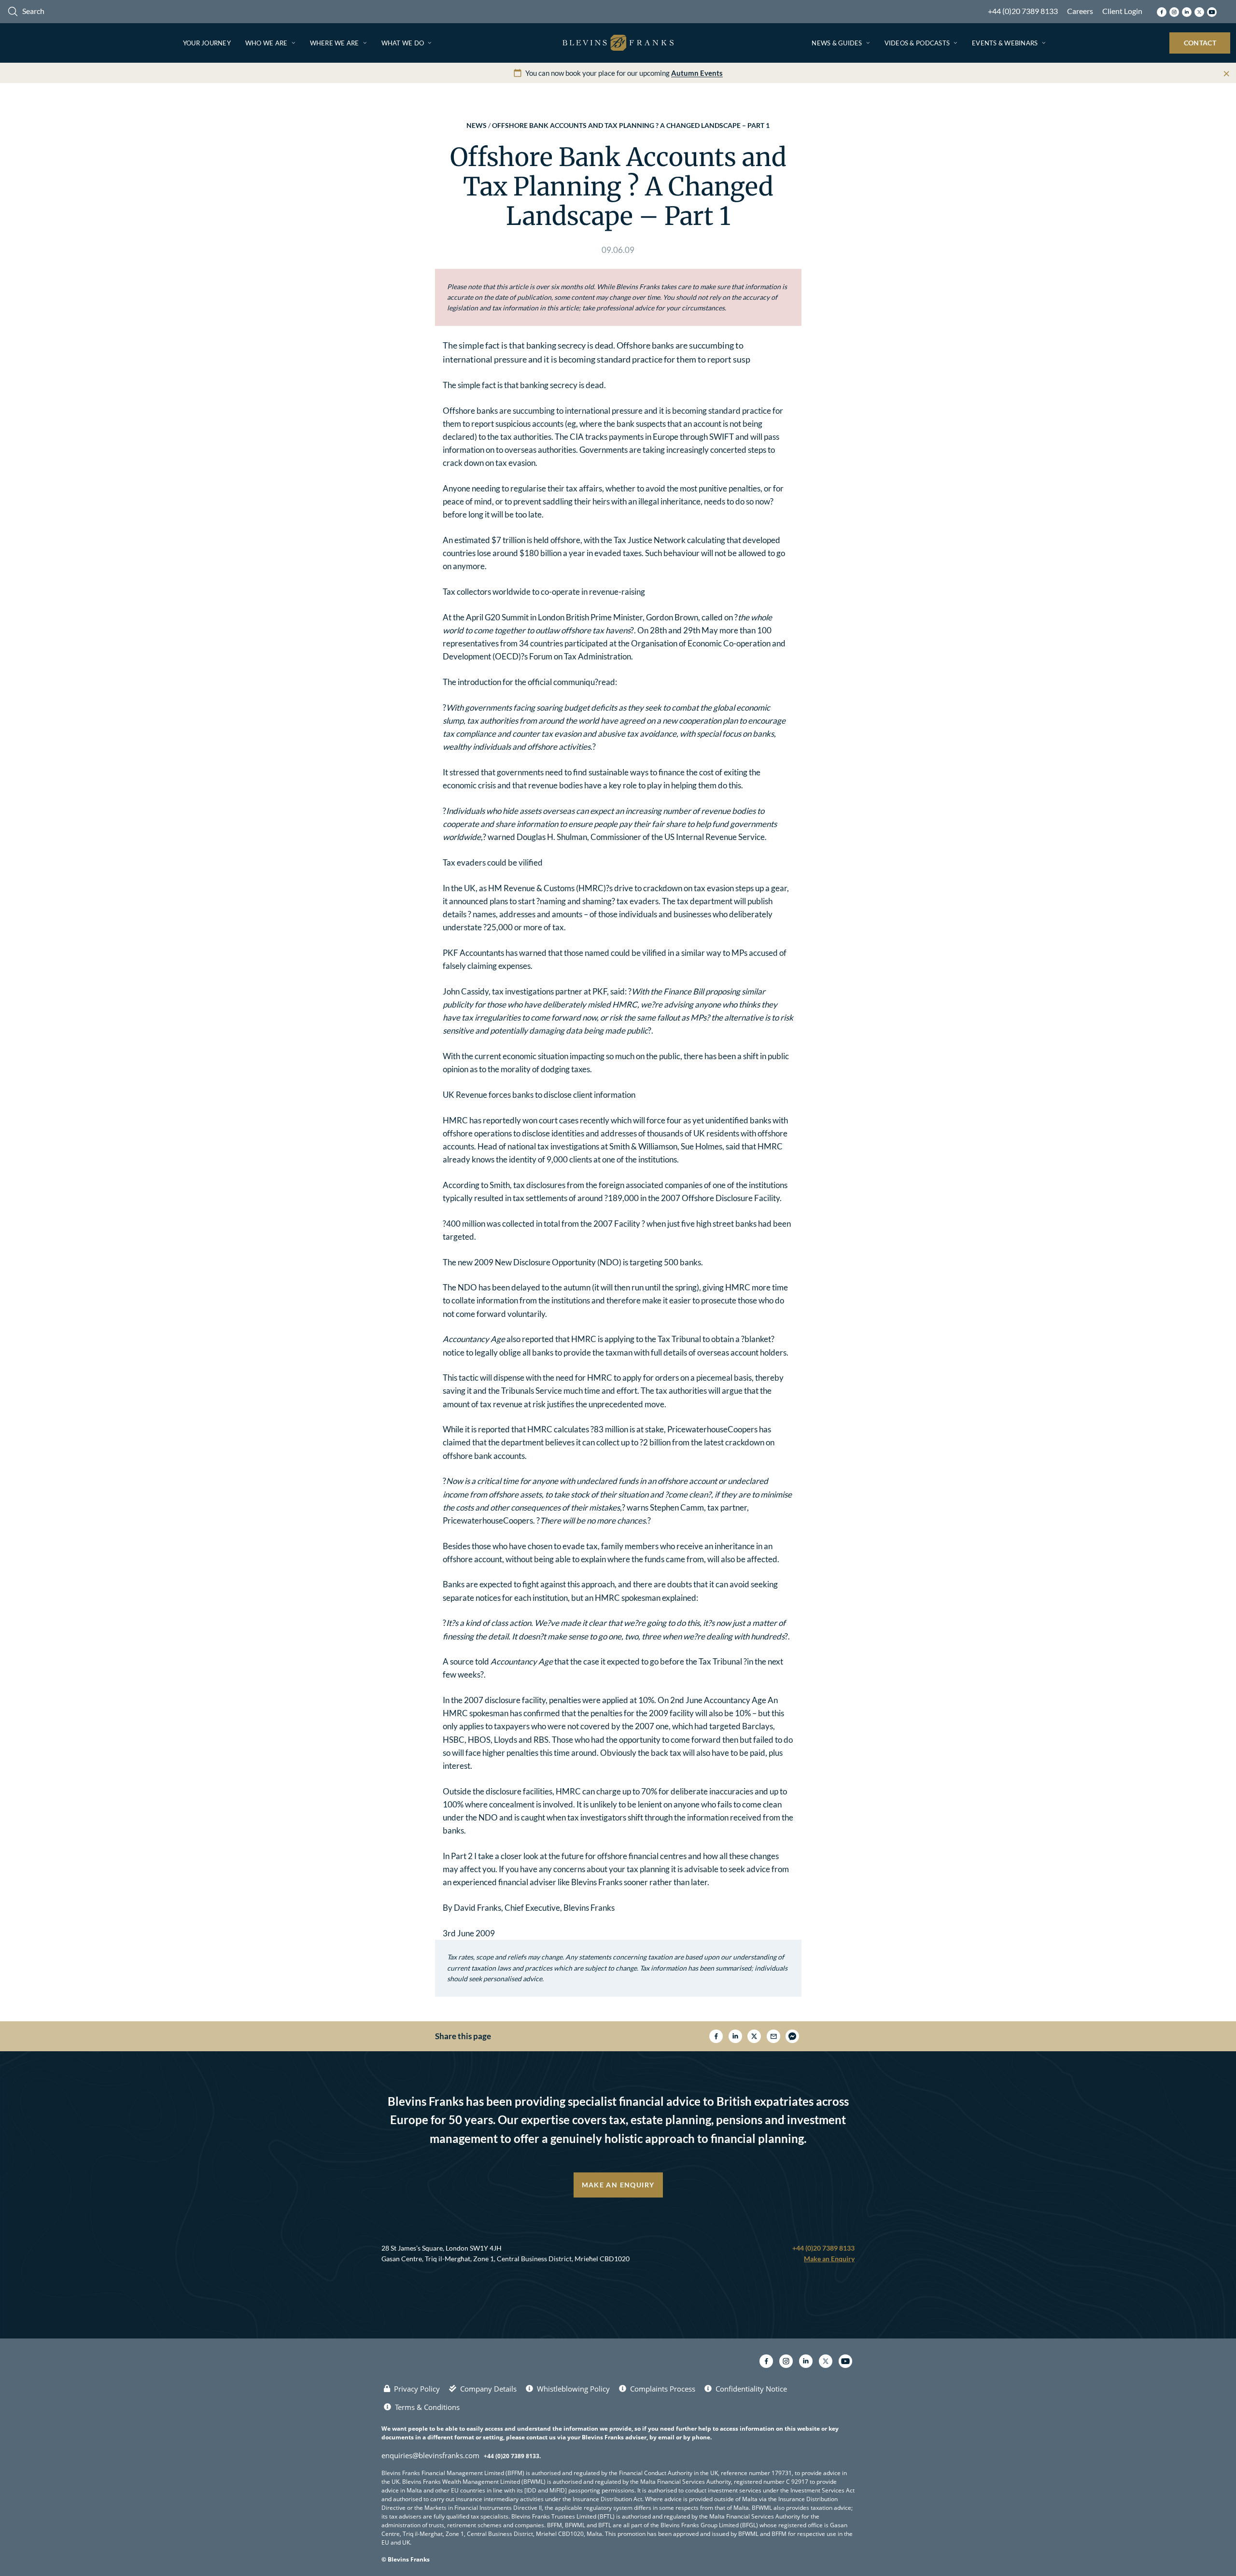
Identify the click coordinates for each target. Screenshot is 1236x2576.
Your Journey (207, 43)
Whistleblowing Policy (573, 2389)
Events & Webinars (1005, 43)
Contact (1200, 43)
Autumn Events (697, 73)
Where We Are (335, 43)
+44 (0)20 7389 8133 (1023, 11)
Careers (1080, 11)
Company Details (488, 2389)
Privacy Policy (417, 2389)
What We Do (403, 43)
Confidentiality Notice (751, 2389)
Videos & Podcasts (917, 43)
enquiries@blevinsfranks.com (430, 2455)
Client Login (1122, 11)
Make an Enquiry (618, 2185)
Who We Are (267, 43)
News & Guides (837, 43)
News (477, 125)
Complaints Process (663, 2389)
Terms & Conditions (427, 2407)
